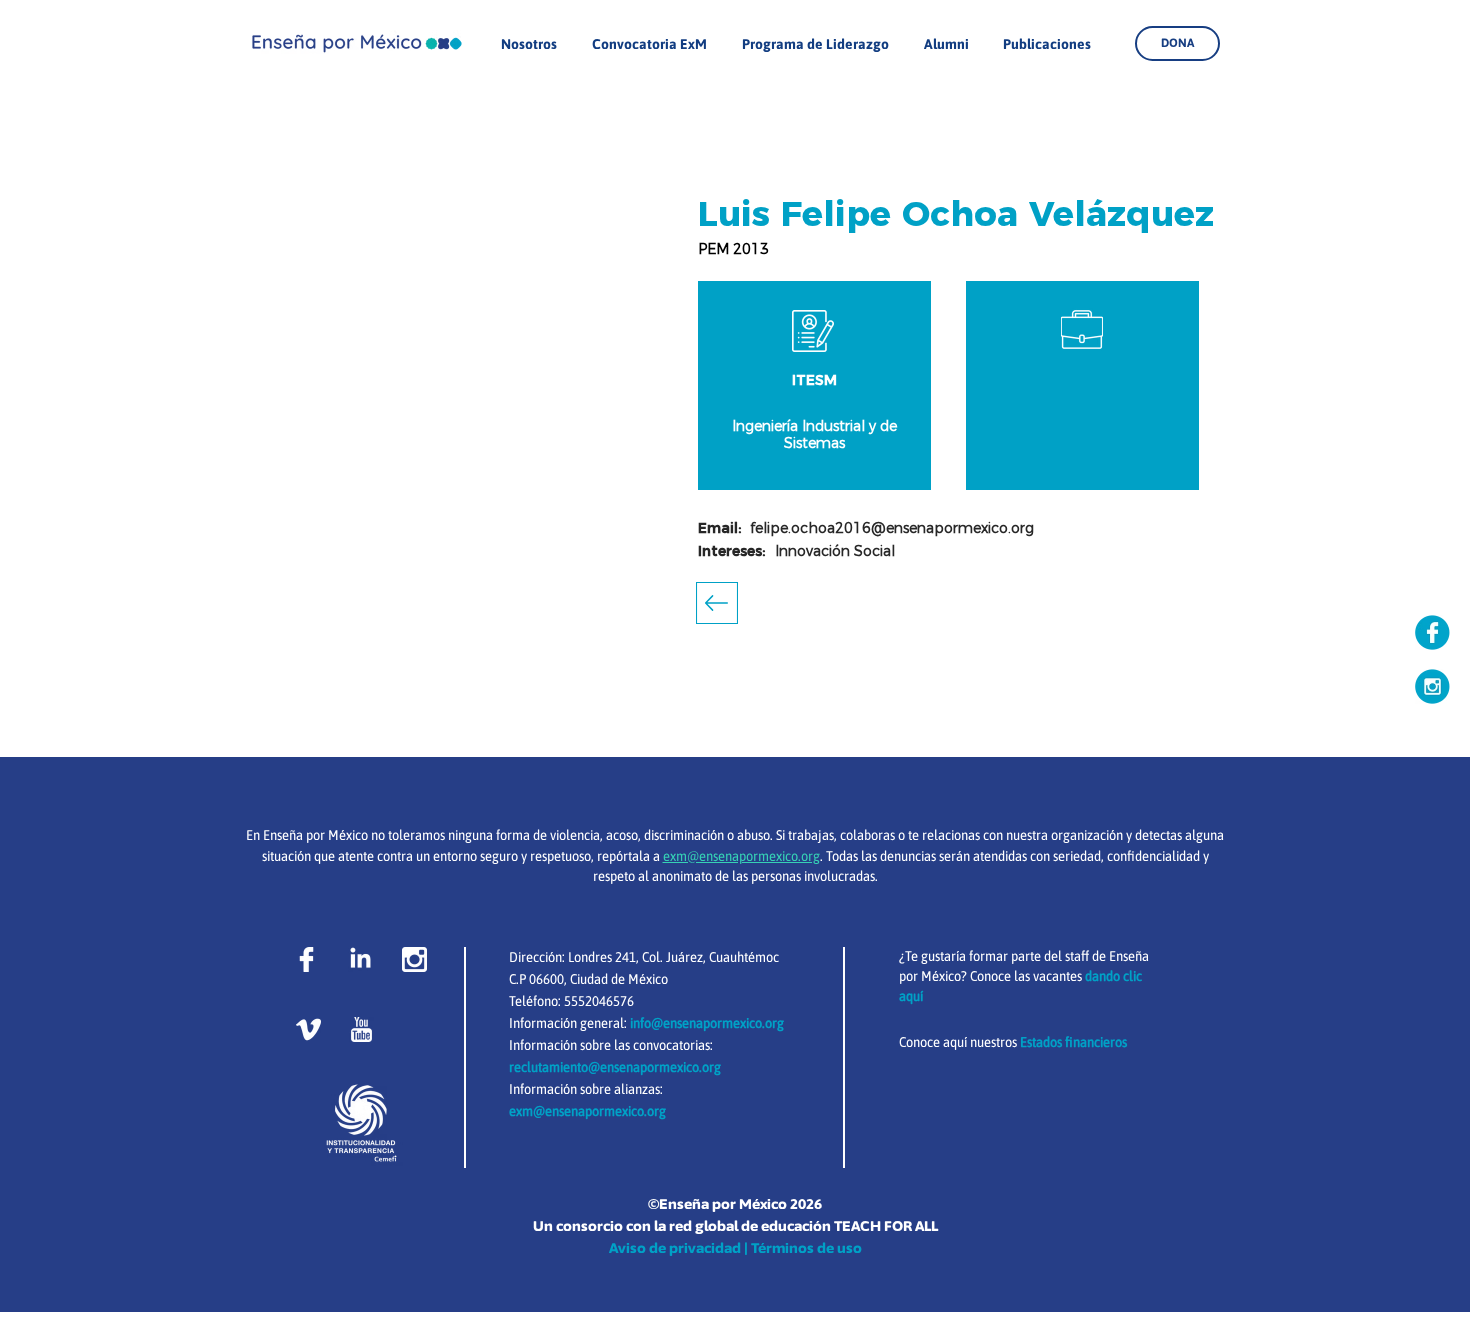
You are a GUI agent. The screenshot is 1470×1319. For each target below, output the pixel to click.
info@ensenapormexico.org (707, 1023)
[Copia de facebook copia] (1432, 632)
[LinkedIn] (360, 959)
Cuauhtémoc (744, 957)
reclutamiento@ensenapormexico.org (615, 1067)
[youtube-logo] (361, 1029)
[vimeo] (308, 1029)
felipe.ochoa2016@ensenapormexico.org (892, 528)
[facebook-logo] (306, 959)
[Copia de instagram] (1432, 686)
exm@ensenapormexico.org (587, 1111)
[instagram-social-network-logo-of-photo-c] (414, 959)
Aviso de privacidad (675, 1248)
